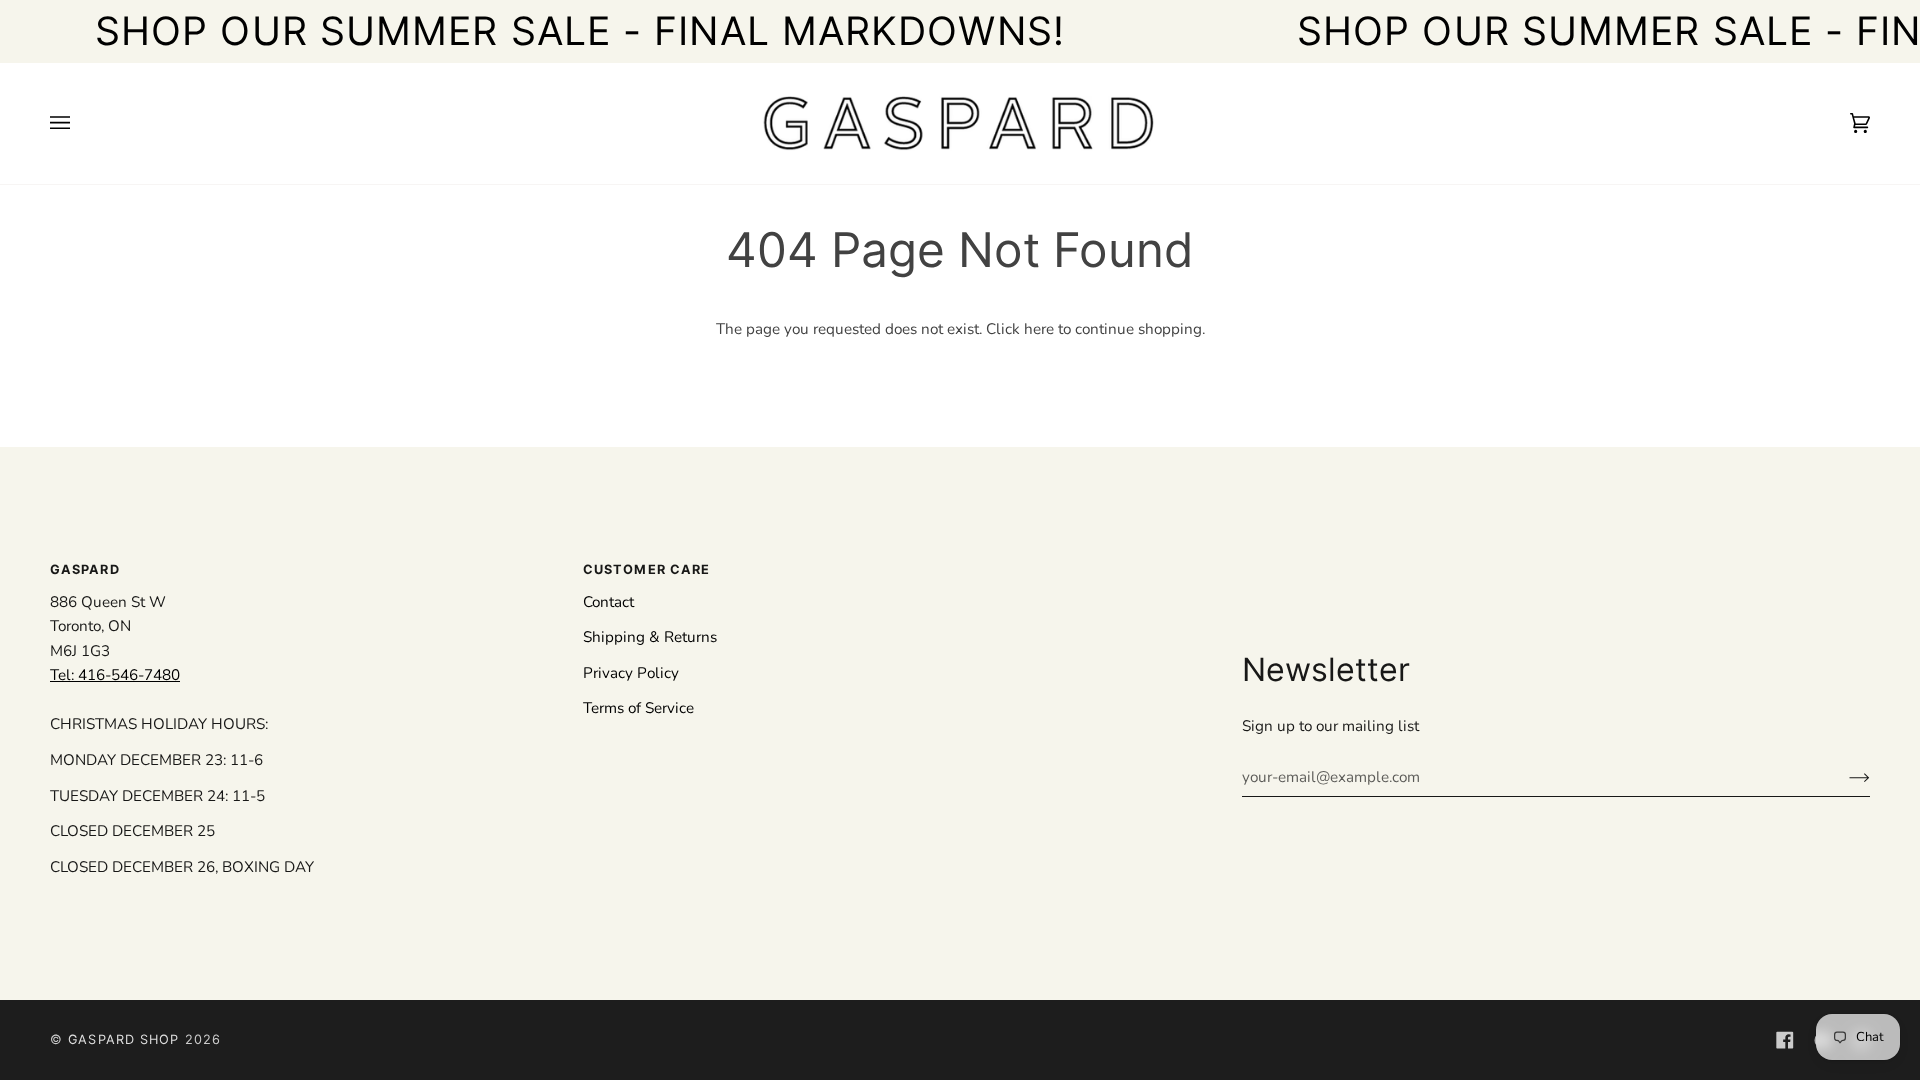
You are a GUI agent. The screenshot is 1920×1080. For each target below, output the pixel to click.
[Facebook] (1785, 1040)
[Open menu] (80, 123)
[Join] (1843, 777)
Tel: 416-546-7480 (115, 675)
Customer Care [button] (646, 569)
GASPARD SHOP (123, 1039)
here (1039, 329)
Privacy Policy (631, 673)
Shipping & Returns (650, 637)
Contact (608, 602)
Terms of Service (638, 708)
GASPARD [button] (85, 569)
